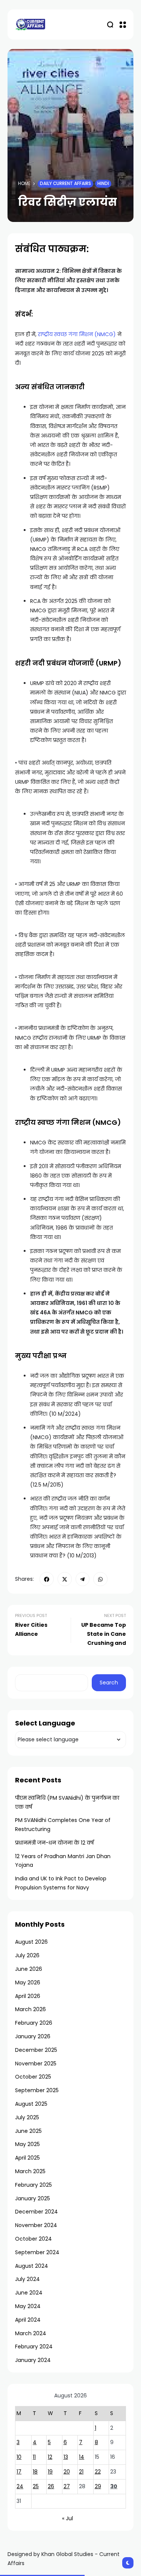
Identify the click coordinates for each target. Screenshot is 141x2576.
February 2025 (33, 2185)
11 (34, 2457)
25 (36, 2486)
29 (98, 2486)
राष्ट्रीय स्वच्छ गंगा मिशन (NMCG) (78, 334)
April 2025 (27, 2158)
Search (109, 1683)
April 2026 (28, 1996)
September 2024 (37, 2252)
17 (19, 2472)
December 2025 (36, 2050)
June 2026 (29, 1969)
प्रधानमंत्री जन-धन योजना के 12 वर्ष (54, 1843)
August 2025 (31, 2104)
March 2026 (30, 2009)
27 (67, 2486)
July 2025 (27, 2117)
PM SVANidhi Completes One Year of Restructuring (63, 1825)
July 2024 (27, 2279)
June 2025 (28, 2131)
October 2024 (33, 2239)
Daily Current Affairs (65, 184)
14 (82, 2457)
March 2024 (31, 2333)
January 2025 (33, 2198)
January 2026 (33, 2036)
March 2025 (30, 2171)
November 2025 (36, 2064)
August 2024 (32, 2266)
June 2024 (29, 2293)
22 (98, 2472)
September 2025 (37, 2090)
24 (20, 2486)
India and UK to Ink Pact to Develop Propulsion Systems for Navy (61, 1883)
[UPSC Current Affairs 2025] (30, 24)
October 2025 (33, 2077)
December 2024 (36, 2212)
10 (19, 2457)
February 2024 (34, 2347)
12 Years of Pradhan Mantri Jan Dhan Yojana (63, 1861)
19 (50, 2472)
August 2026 (31, 1942)
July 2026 (27, 1955)
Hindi (103, 184)
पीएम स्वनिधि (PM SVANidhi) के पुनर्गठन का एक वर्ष (67, 1802)
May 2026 (28, 1982)
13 (66, 2457)
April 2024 (28, 2320)
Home (24, 184)
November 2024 (36, 2225)
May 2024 (28, 2306)
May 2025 (27, 2144)
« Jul (67, 2518)
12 (50, 2457)
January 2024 (33, 2360)
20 (67, 2472)
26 (51, 2486)
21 (81, 2472)
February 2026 (34, 2023)
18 (35, 2472)
